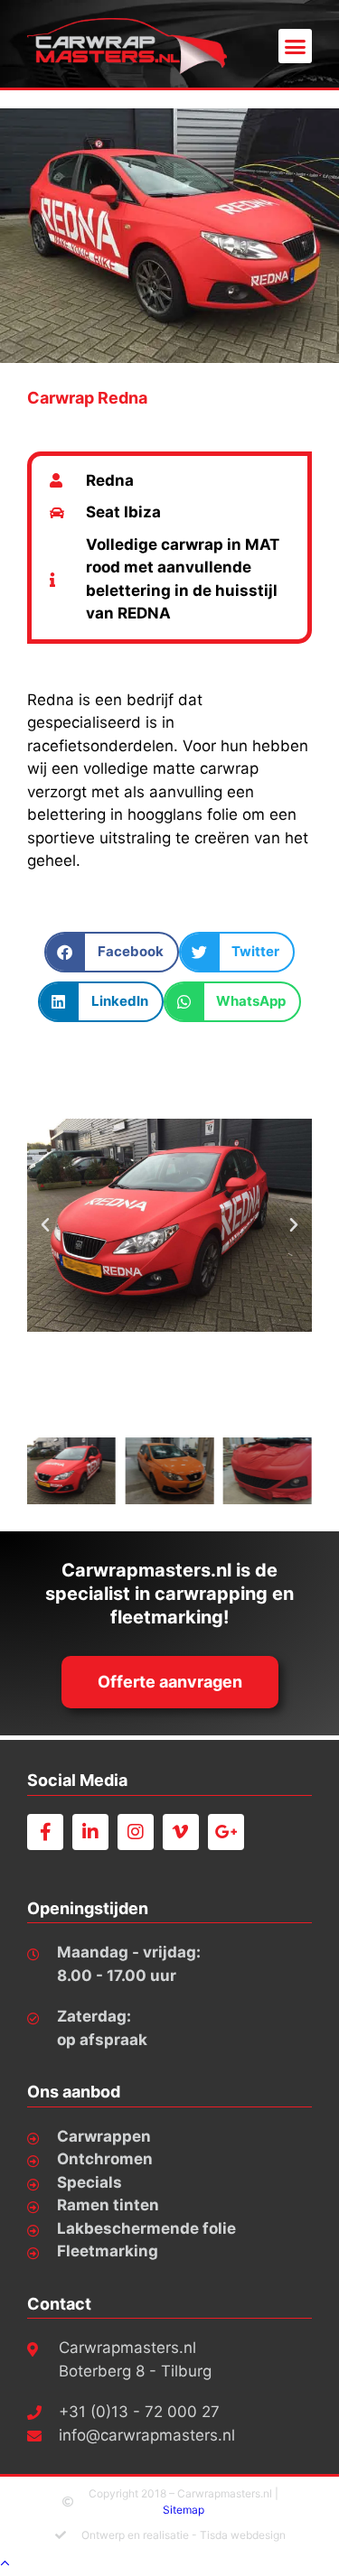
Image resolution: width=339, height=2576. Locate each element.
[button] (296, 46)
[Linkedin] (90, 1832)
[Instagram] (136, 1832)
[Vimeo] (181, 1832)
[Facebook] (45, 1832)
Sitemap (184, 2510)
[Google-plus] (226, 1832)
